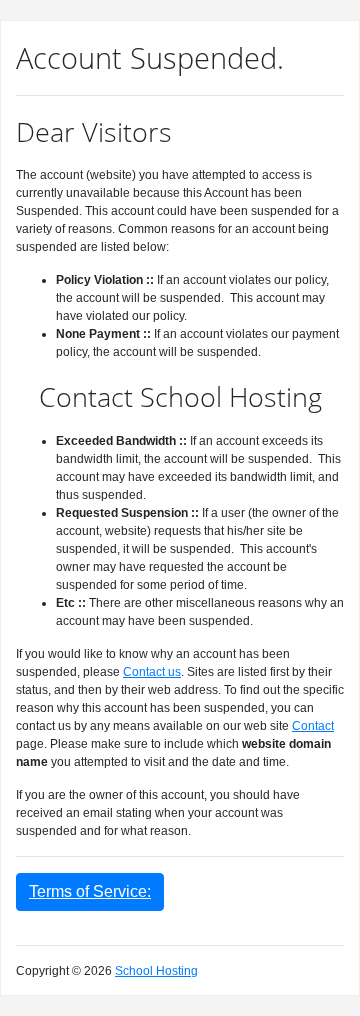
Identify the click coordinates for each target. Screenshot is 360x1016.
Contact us (152, 672)
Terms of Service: (90, 891)
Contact (313, 726)
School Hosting (156, 971)
